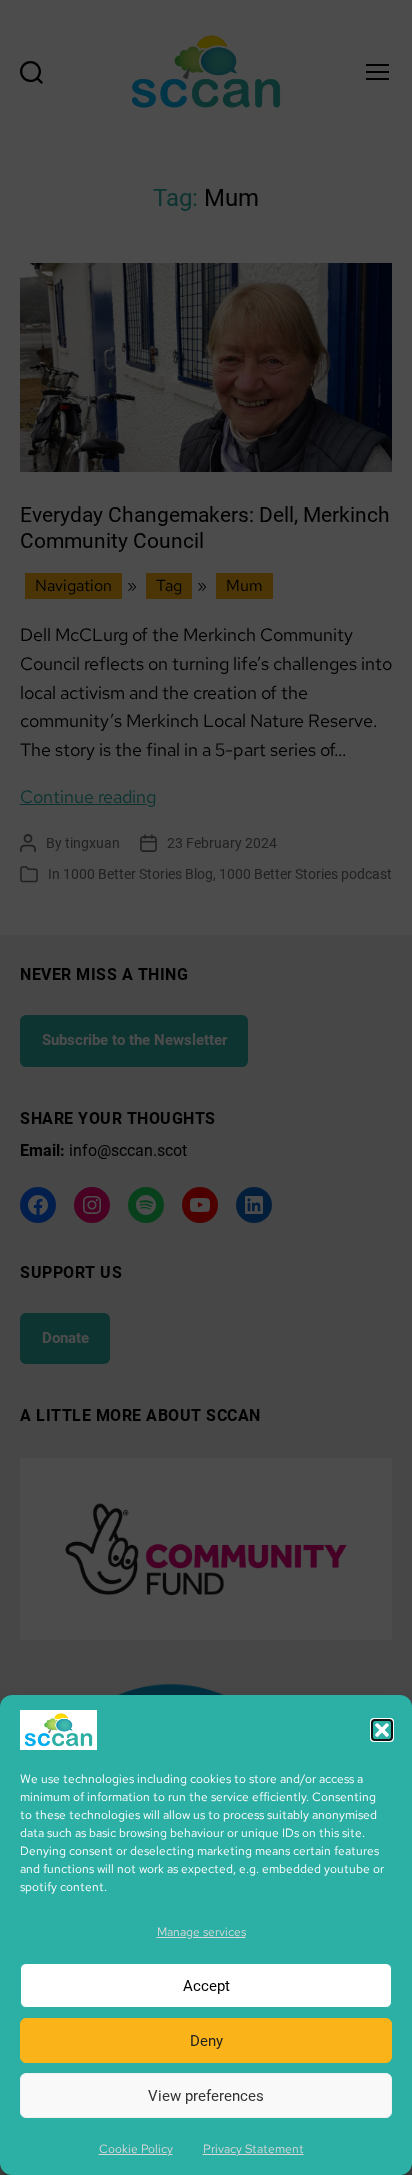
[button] (382, 1730)
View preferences (206, 2096)
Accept (206, 1986)
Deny (206, 2041)
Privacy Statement (253, 2149)
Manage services (201, 1932)
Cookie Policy (136, 2149)
